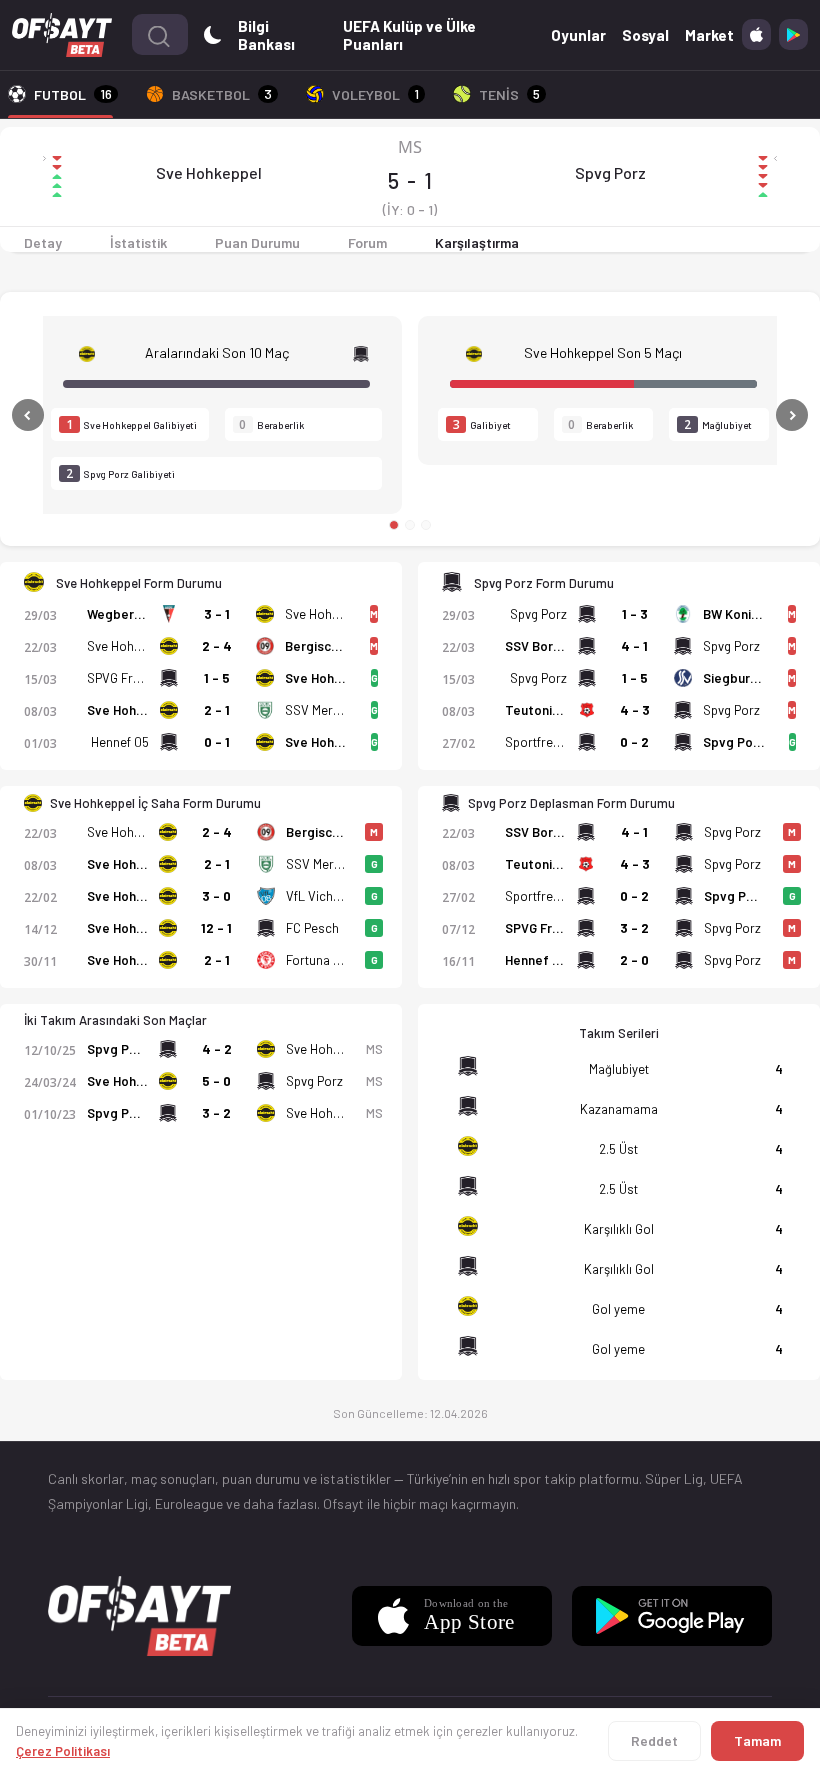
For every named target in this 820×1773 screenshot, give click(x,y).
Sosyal (645, 35)
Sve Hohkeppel (209, 172)
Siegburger (737, 678)
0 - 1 (217, 742)
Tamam (757, 1740)
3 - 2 (634, 928)
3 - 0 (216, 896)
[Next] (748, 415)
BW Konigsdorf (748, 614)
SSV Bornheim (547, 646)
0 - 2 (634, 742)
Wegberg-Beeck (136, 614)
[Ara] (159, 34)
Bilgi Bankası (266, 35)
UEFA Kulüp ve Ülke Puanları (409, 35)
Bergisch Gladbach (340, 646)
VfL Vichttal (318, 896)
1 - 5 (217, 678)
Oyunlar (578, 35)
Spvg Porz (610, 172)
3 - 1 (217, 614)
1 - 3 (635, 614)
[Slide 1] (394, 525)
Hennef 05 (120, 742)
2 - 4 (217, 646)
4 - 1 (634, 646)
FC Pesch (312, 928)
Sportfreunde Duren (561, 742)
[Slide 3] (426, 525)
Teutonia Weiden (555, 710)
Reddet (654, 1740)
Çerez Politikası (63, 1751)
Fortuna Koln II (327, 960)
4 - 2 (217, 1049)
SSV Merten (318, 710)
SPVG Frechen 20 (136, 678)
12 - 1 (216, 928)
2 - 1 (217, 710)
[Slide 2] (410, 525)
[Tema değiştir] (213, 34)
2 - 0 (634, 960)
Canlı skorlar (86, 1478)
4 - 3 (635, 710)
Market (709, 35)
